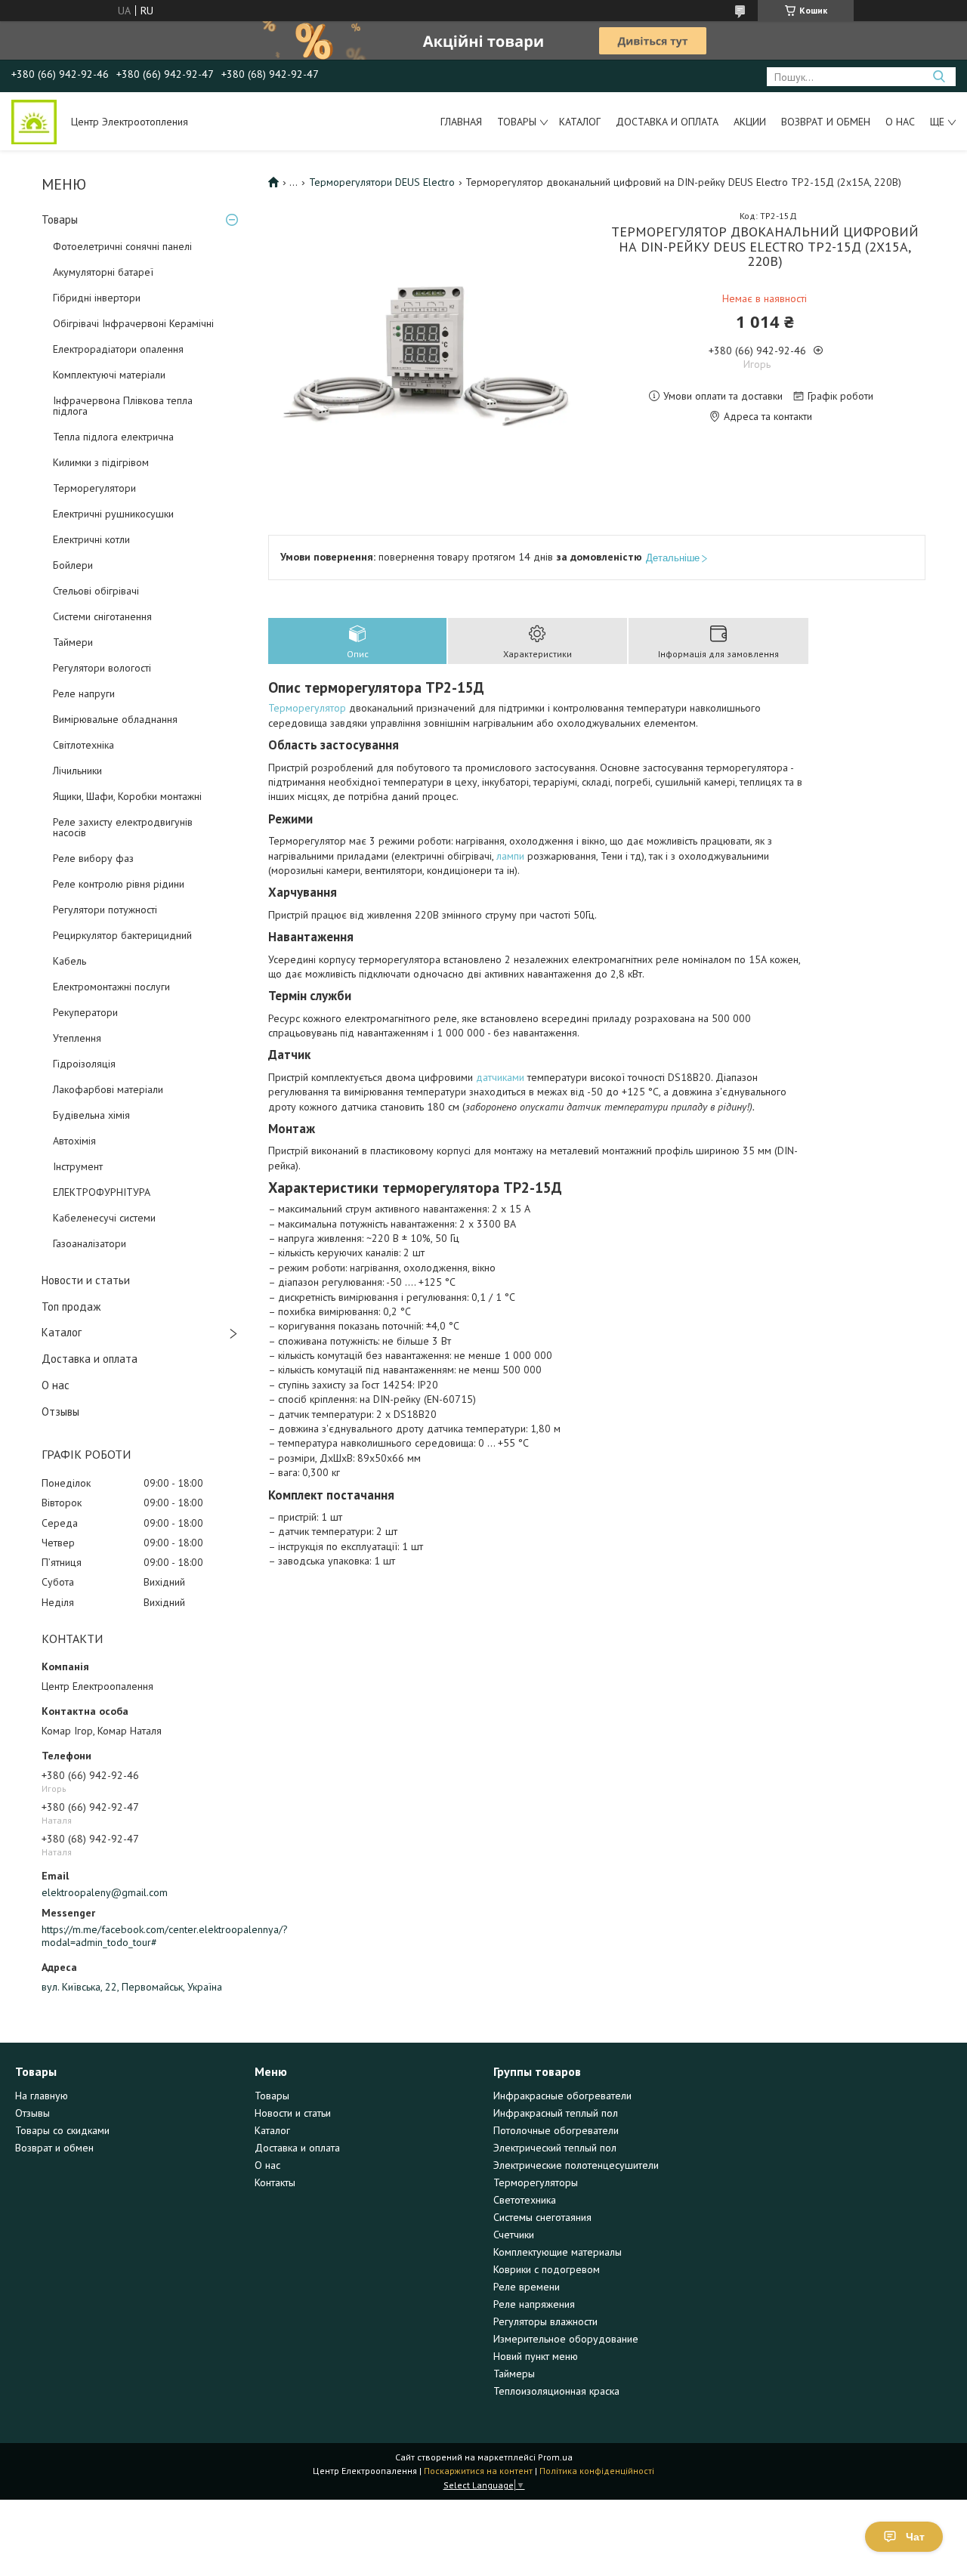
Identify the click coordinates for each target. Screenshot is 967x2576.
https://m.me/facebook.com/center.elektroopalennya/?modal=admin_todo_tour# (144, 1936)
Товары (517, 122)
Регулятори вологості (102, 668)
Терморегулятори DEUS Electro (382, 182)
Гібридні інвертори (97, 298)
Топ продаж (71, 1307)
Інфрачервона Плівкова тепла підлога (123, 406)
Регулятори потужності (105, 910)
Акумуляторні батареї (103, 272)
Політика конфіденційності (597, 2471)
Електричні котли (91, 539)
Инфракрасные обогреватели (562, 2096)
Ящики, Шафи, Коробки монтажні (127, 796)
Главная (461, 122)
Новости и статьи (86, 1280)
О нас (900, 122)
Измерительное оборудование (566, 2339)
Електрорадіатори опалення (118, 349)
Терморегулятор (307, 708)
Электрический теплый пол (555, 2148)
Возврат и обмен (826, 122)
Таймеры (514, 2374)
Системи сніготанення (102, 616)
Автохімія (74, 1141)
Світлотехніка (83, 745)
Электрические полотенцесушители (576, 2165)
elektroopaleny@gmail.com (105, 1892)
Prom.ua (555, 2457)
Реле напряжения (534, 2304)
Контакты (275, 2182)
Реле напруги (84, 693)
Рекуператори (85, 1012)
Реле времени (527, 2287)
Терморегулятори (94, 488)
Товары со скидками (62, 2130)
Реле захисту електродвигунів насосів (123, 827)
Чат (915, 2537)
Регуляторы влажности (545, 2321)
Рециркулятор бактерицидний (122, 935)
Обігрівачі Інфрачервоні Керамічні (133, 323)
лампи (510, 856)
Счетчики (514, 2235)
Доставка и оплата (667, 122)
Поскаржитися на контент (478, 2471)
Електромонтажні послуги (111, 987)
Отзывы (60, 1412)
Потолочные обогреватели (556, 2130)
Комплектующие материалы (558, 2252)
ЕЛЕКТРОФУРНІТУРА (102, 1192)
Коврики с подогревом (547, 2269)
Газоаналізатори (90, 1243)
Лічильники (77, 771)
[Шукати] (939, 77)
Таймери (73, 642)
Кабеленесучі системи (104, 1218)
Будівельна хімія (91, 1115)
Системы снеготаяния (542, 2217)
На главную (42, 2096)
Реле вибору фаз (93, 858)
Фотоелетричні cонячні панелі (122, 246)
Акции (750, 122)
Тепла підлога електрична (113, 437)
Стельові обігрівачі (96, 591)
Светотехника (525, 2200)
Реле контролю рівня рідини (119, 884)
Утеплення (77, 1038)
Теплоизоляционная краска (556, 2391)
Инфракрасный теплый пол (556, 2113)
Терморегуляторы (536, 2182)
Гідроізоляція (84, 1064)
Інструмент (78, 1166)
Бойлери (73, 565)
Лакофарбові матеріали (108, 1089)
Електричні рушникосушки (113, 514)
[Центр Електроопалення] (34, 121)
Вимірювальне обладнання (115, 719)
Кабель (70, 961)
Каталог (580, 122)
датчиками (500, 1077)
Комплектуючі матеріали (109, 375)
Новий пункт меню (536, 2356)
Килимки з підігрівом (101, 462)
